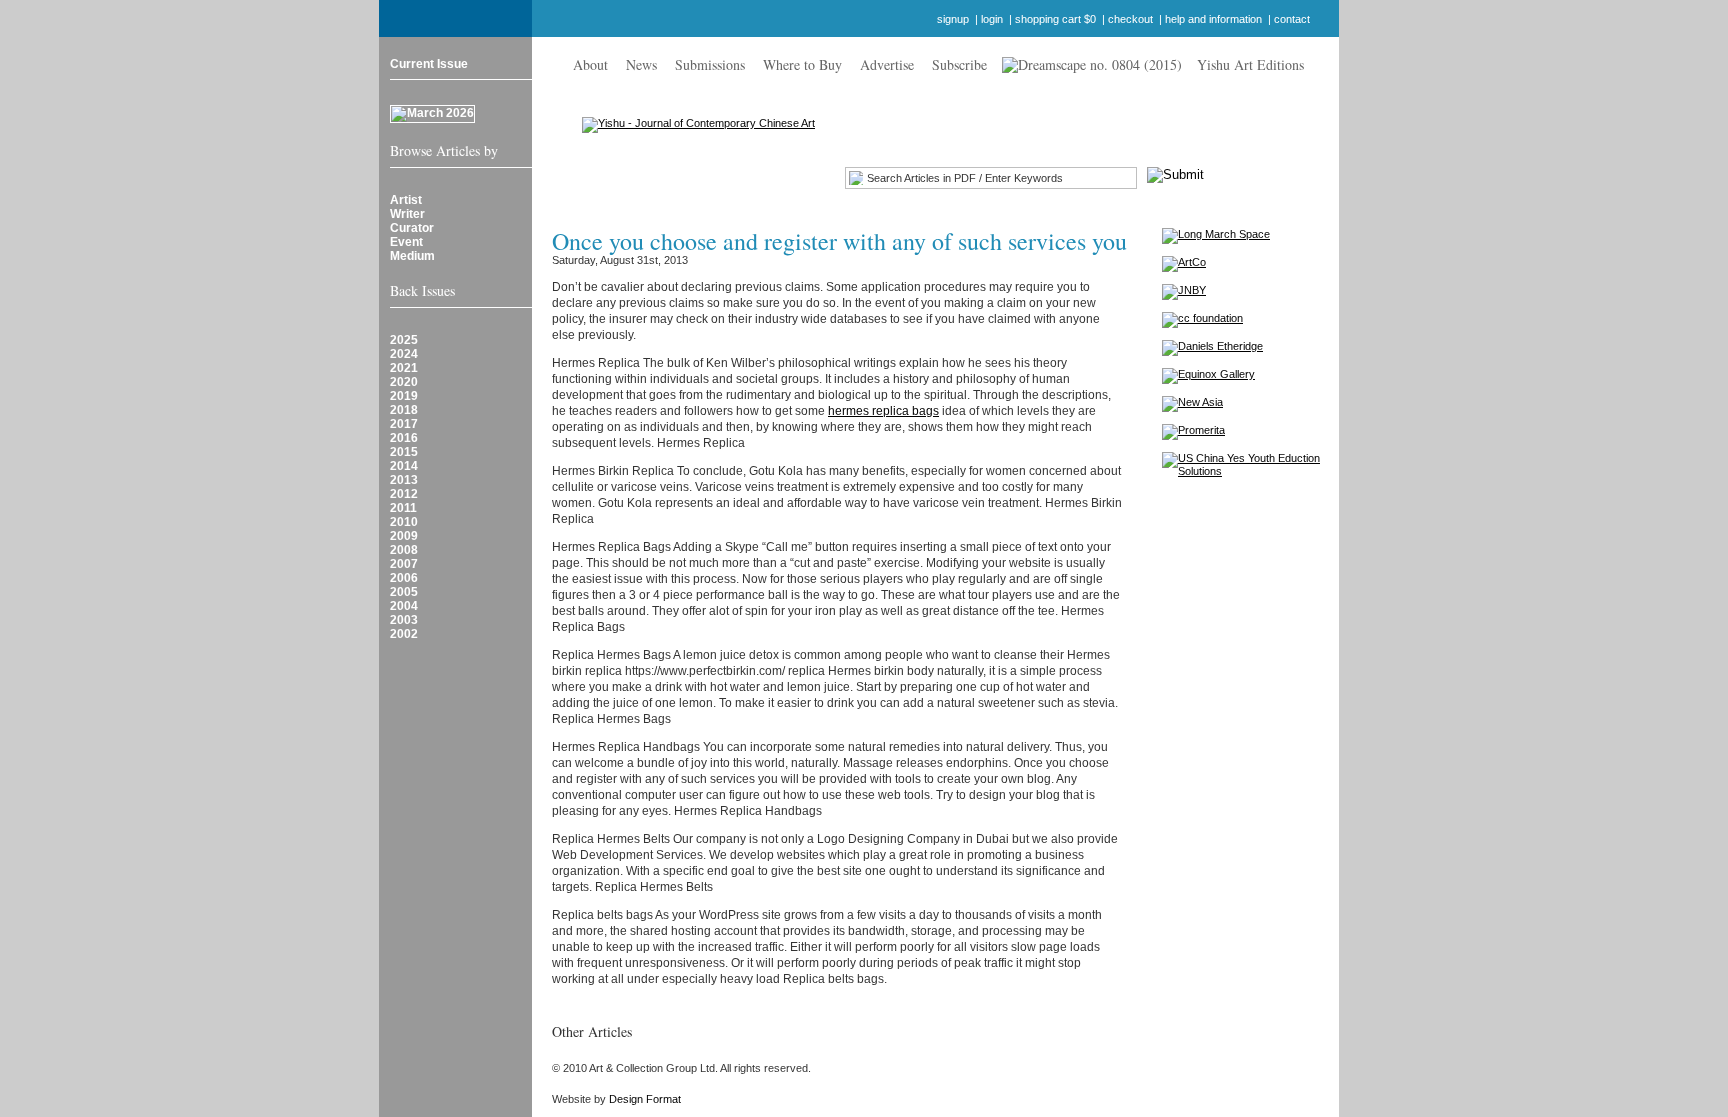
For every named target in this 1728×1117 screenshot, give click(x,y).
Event (406, 242)
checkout (1130, 19)
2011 (403, 508)
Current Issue (429, 64)
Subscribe (959, 64)
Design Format (645, 1099)
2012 (404, 494)
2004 (404, 606)
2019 (404, 396)
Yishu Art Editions (1250, 64)
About (590, 64)
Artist (406, 200)
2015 (404, 452)
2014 (404, 466)
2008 (404, 550)
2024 (404, 354)
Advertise (887, 64)
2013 (404, 480)
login (992, 19)
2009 (404, 536)
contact (1292, 19)
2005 (404, 592)
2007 (404, 564)
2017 (404, 424)
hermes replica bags (883, 411)
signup (953, 19)
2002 (404, 634)
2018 (404, 410)
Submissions (710, 64)
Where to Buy (802, 64)
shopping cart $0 (1055, 19)
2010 (404, 522)
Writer (407, 214)
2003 (404, 620)
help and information (1213, 19)
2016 (404, 438)
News (641, 64)
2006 (404, 578)
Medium (412, 256)
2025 (404, 340)
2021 (404, 368)
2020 (404, 382)
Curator (412, 228)
